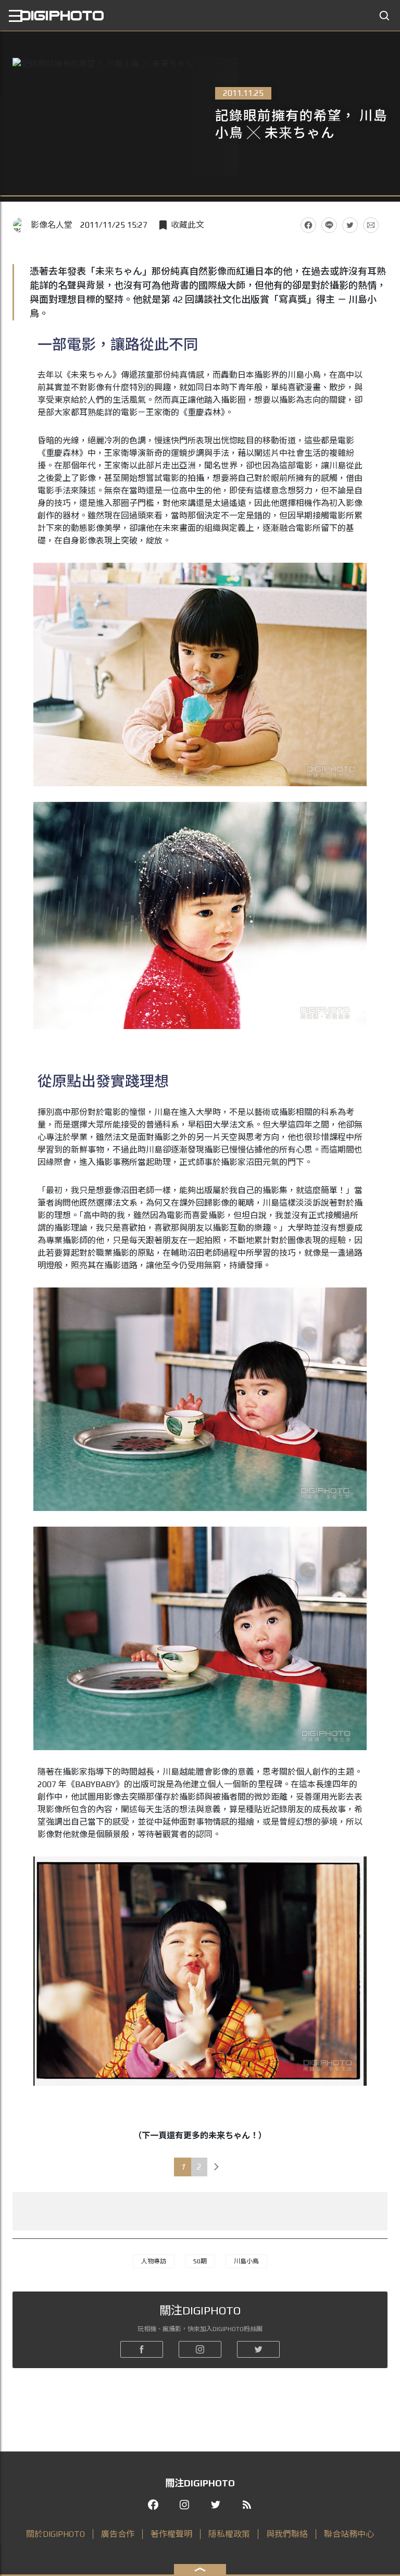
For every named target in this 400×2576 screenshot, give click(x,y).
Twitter (350, 225)
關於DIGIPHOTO (55, 2534)
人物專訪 (154, 2261)
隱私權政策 (229, 2534)
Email (371, 225)
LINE (329, 225)
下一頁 (217, 2167)
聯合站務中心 (349, 2534)
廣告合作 (118, 2534)
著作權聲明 (171, 2534)
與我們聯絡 (287, 2534)
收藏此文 (187, 225)
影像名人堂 (52, 225)
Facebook (308, 225)
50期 (200, 2261)
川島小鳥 (246, 2261)
